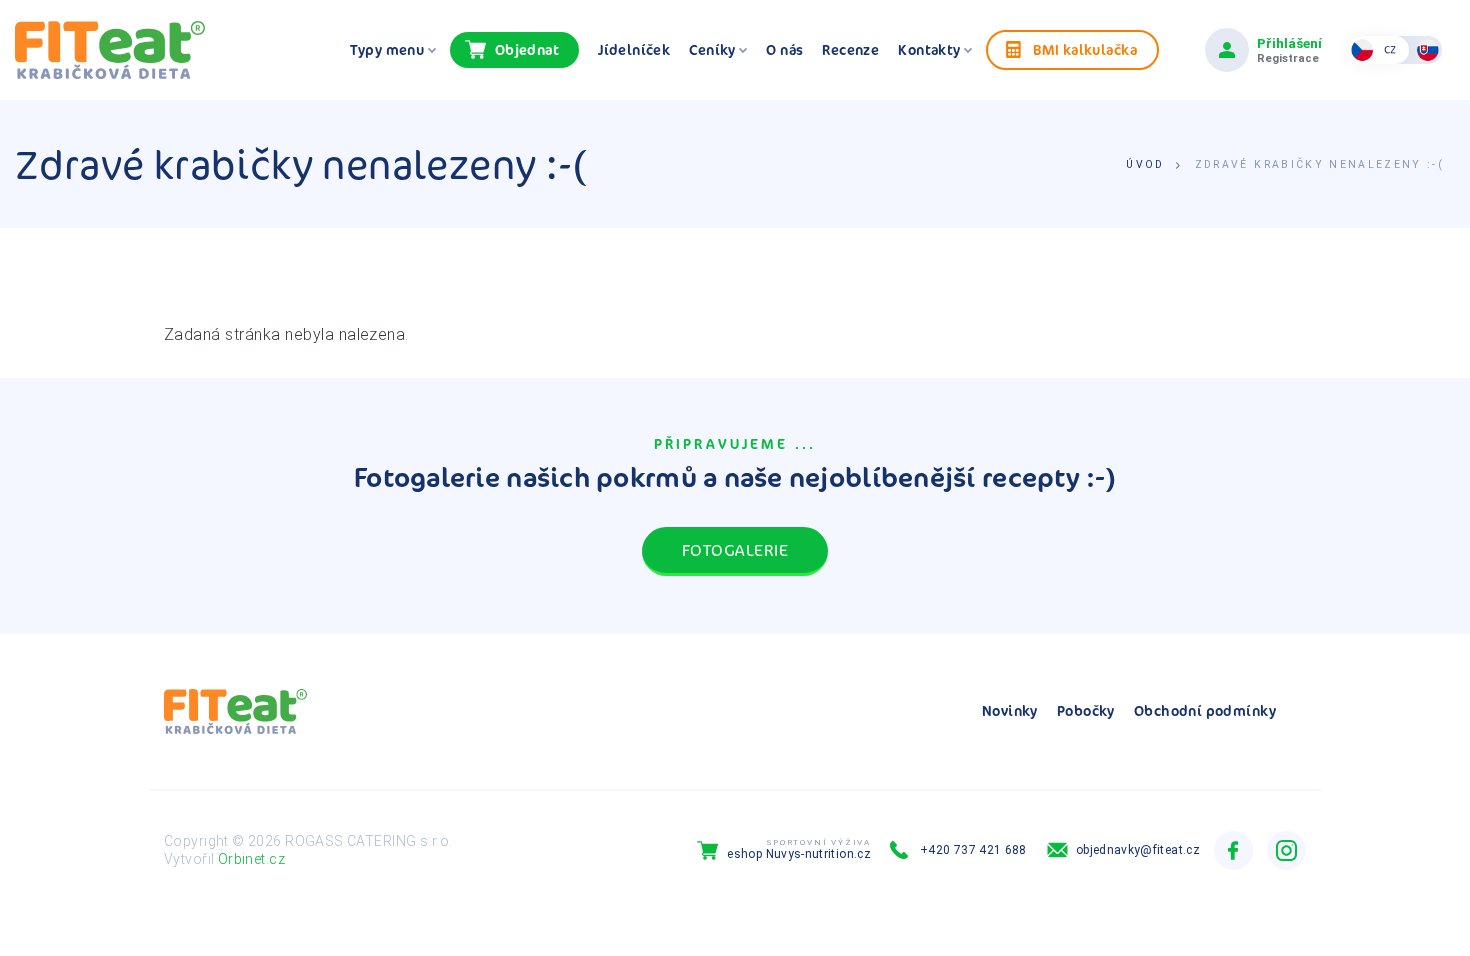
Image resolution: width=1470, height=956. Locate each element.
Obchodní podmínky (1205, 711)
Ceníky (714, 50)
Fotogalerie (735, 550)
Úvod (1145, 165)
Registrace (1288, 58)
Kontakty (931, 50)
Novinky (1010, 711)
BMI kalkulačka (1085, 49)
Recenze (850, 50)
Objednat (527, 49)
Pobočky (1086, 711)
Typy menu (389, 50)
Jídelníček (634, 50)
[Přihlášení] (1227, 50)
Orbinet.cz (251, 859)
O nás (784, 50)
